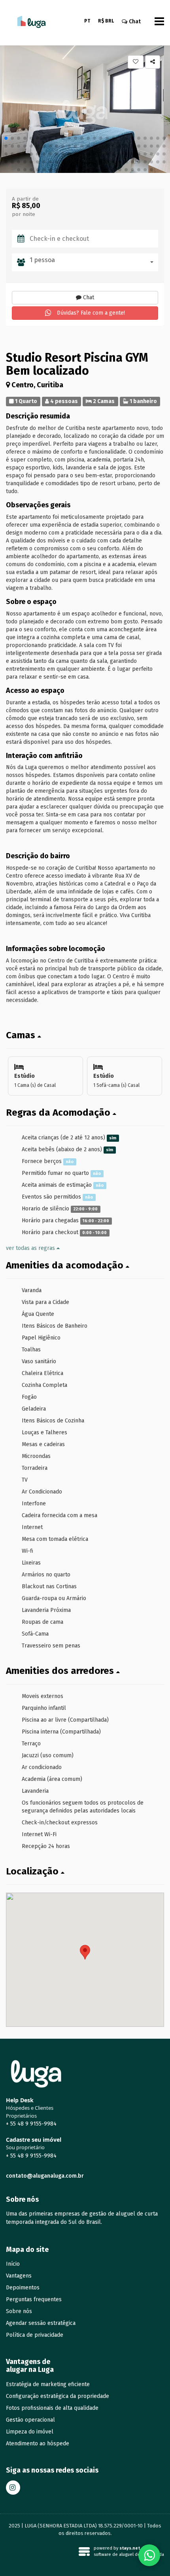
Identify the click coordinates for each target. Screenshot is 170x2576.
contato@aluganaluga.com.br (45, 2176)
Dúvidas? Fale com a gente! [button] (90, 313)
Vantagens (19, 2276)
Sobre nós (19, 2311)
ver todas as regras (31, 1248)
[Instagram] (13, 2488)
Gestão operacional (30, 2420)
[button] (6, 138)
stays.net (130, 2548)
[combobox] (94, 262)
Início (13, 2264)
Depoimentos (23, 2288)
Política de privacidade (35, 2335)
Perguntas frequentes (34, 2299)
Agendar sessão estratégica (41, 2323)
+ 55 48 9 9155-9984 (31, 2124)
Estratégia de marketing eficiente (48, 2384)
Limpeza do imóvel (30, 2432)
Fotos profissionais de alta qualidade (52, 2408)
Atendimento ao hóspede (38, 2444)
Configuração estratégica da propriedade (58, 2396)
